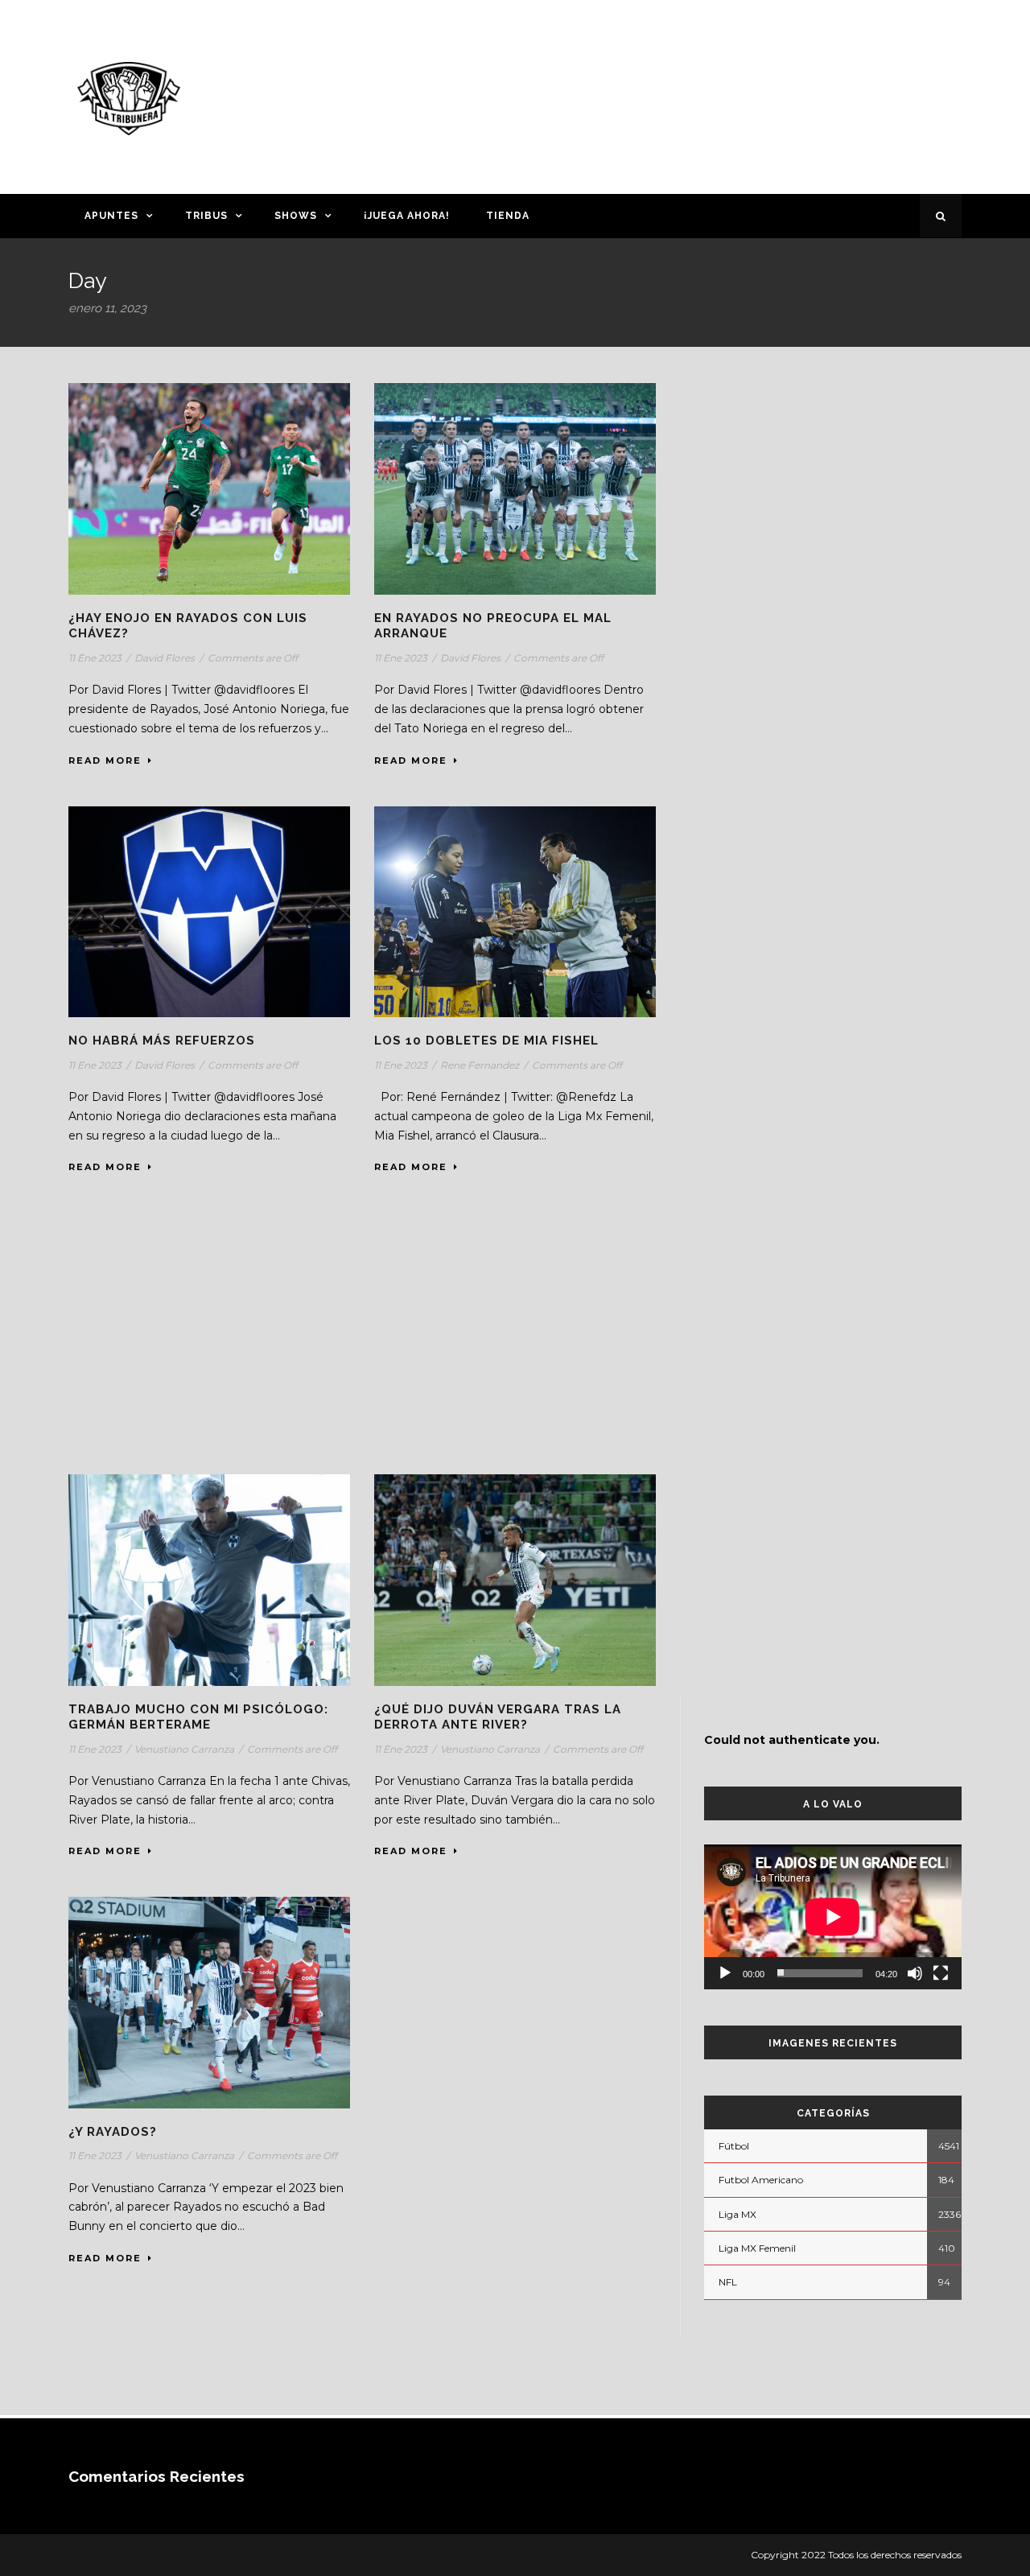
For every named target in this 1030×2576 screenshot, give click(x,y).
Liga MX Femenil (757, 2248)
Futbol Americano (761, 2180)
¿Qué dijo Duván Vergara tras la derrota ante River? (498, 1717)
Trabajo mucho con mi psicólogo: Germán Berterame (198, 1717)
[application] (833, 1917)
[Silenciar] (915, 1973)
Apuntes (111, 216)
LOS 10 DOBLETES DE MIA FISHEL (486, 1041)
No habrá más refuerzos (162, 1041)
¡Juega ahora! (407, 216)
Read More (105, 760)
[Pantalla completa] (941, 1973)
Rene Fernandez (480, 1065)
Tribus (206, 216)
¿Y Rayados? (113, 2132)
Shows (296, 216)
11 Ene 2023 (95, 658)
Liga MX (737, 2214)
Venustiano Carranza (184, 1749)
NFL (728, 2282)
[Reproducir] (725, 1973)
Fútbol (734, 2146)
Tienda (508, 216)
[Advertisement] (672, 94)
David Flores (165, 658)
